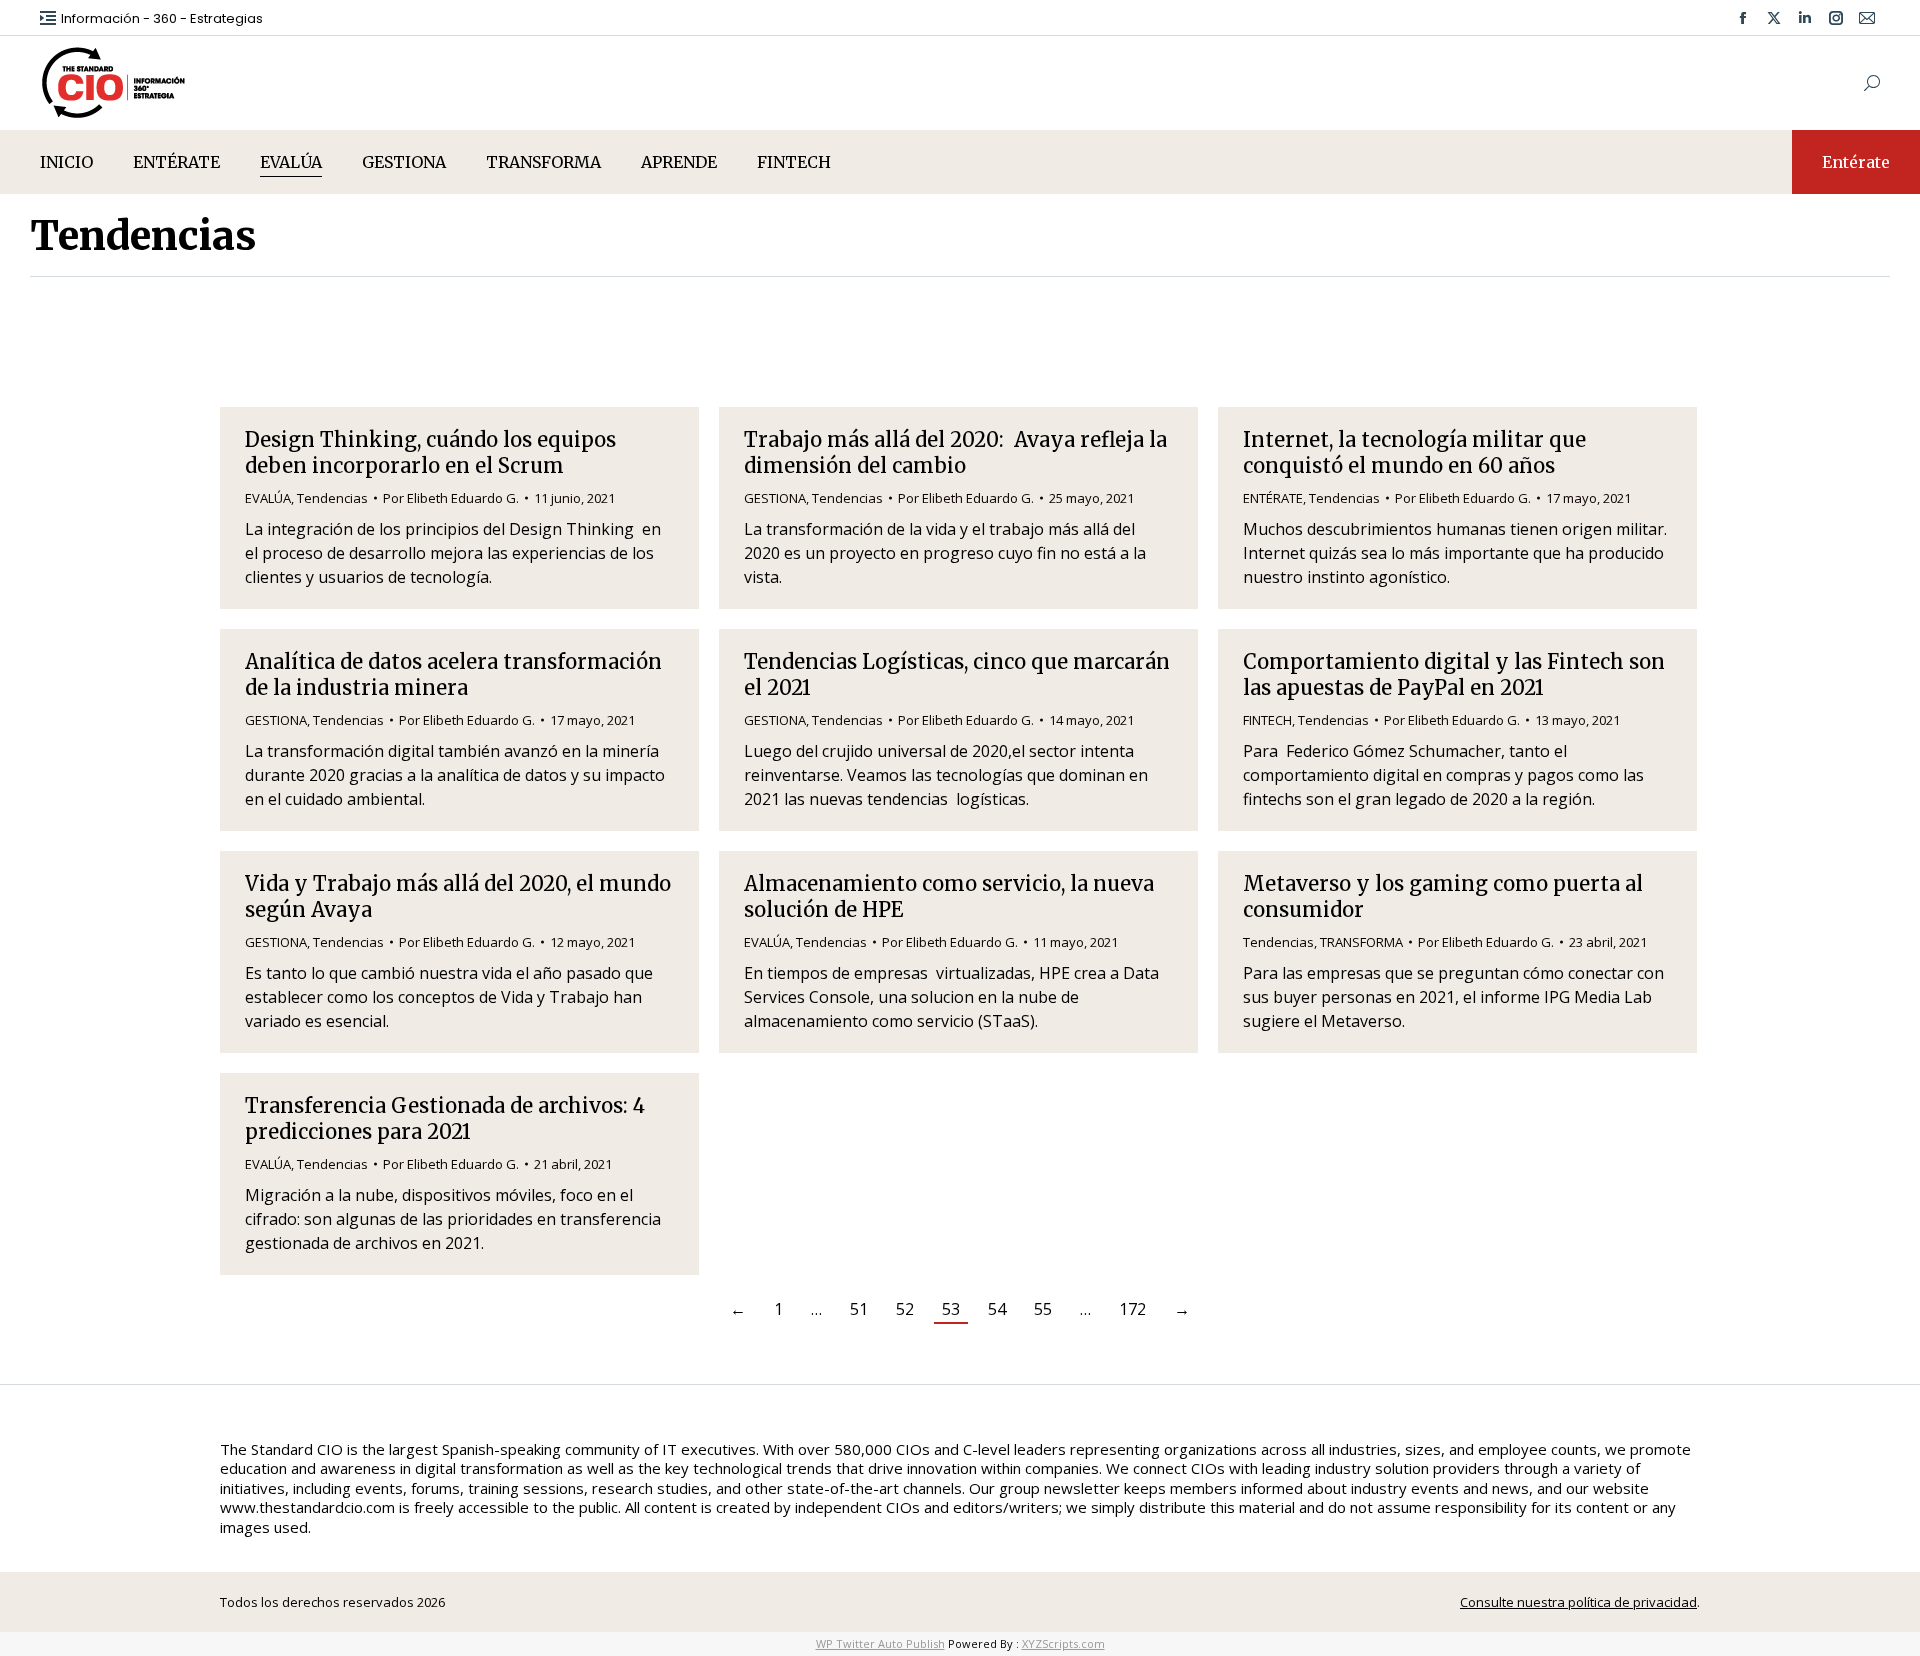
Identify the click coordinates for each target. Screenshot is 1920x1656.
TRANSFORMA (1361, 942)
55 (1043, 1309)
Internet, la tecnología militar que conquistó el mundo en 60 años (1414, 452)
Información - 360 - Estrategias (162, 18)
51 (859, 1309)
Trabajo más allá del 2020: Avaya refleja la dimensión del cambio (955, 452)
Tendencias (332, 498)
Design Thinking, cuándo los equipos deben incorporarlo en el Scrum (430, 452)
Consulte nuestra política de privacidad (1578, 1602)
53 (951, 1309)
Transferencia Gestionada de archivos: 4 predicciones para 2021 (445, 1118)
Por (451, 498)
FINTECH (1267, 720)
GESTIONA (775, 498)
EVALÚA (268, 498)
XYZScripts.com (1063, 1643)
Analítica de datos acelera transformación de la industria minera (453, 674)
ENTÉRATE (1273, 498)
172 (1132, 1309)
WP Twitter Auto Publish (880, 1643)
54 (997, 1309)
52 (905, 1309)
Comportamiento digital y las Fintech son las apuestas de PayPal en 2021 (1454, 674)
